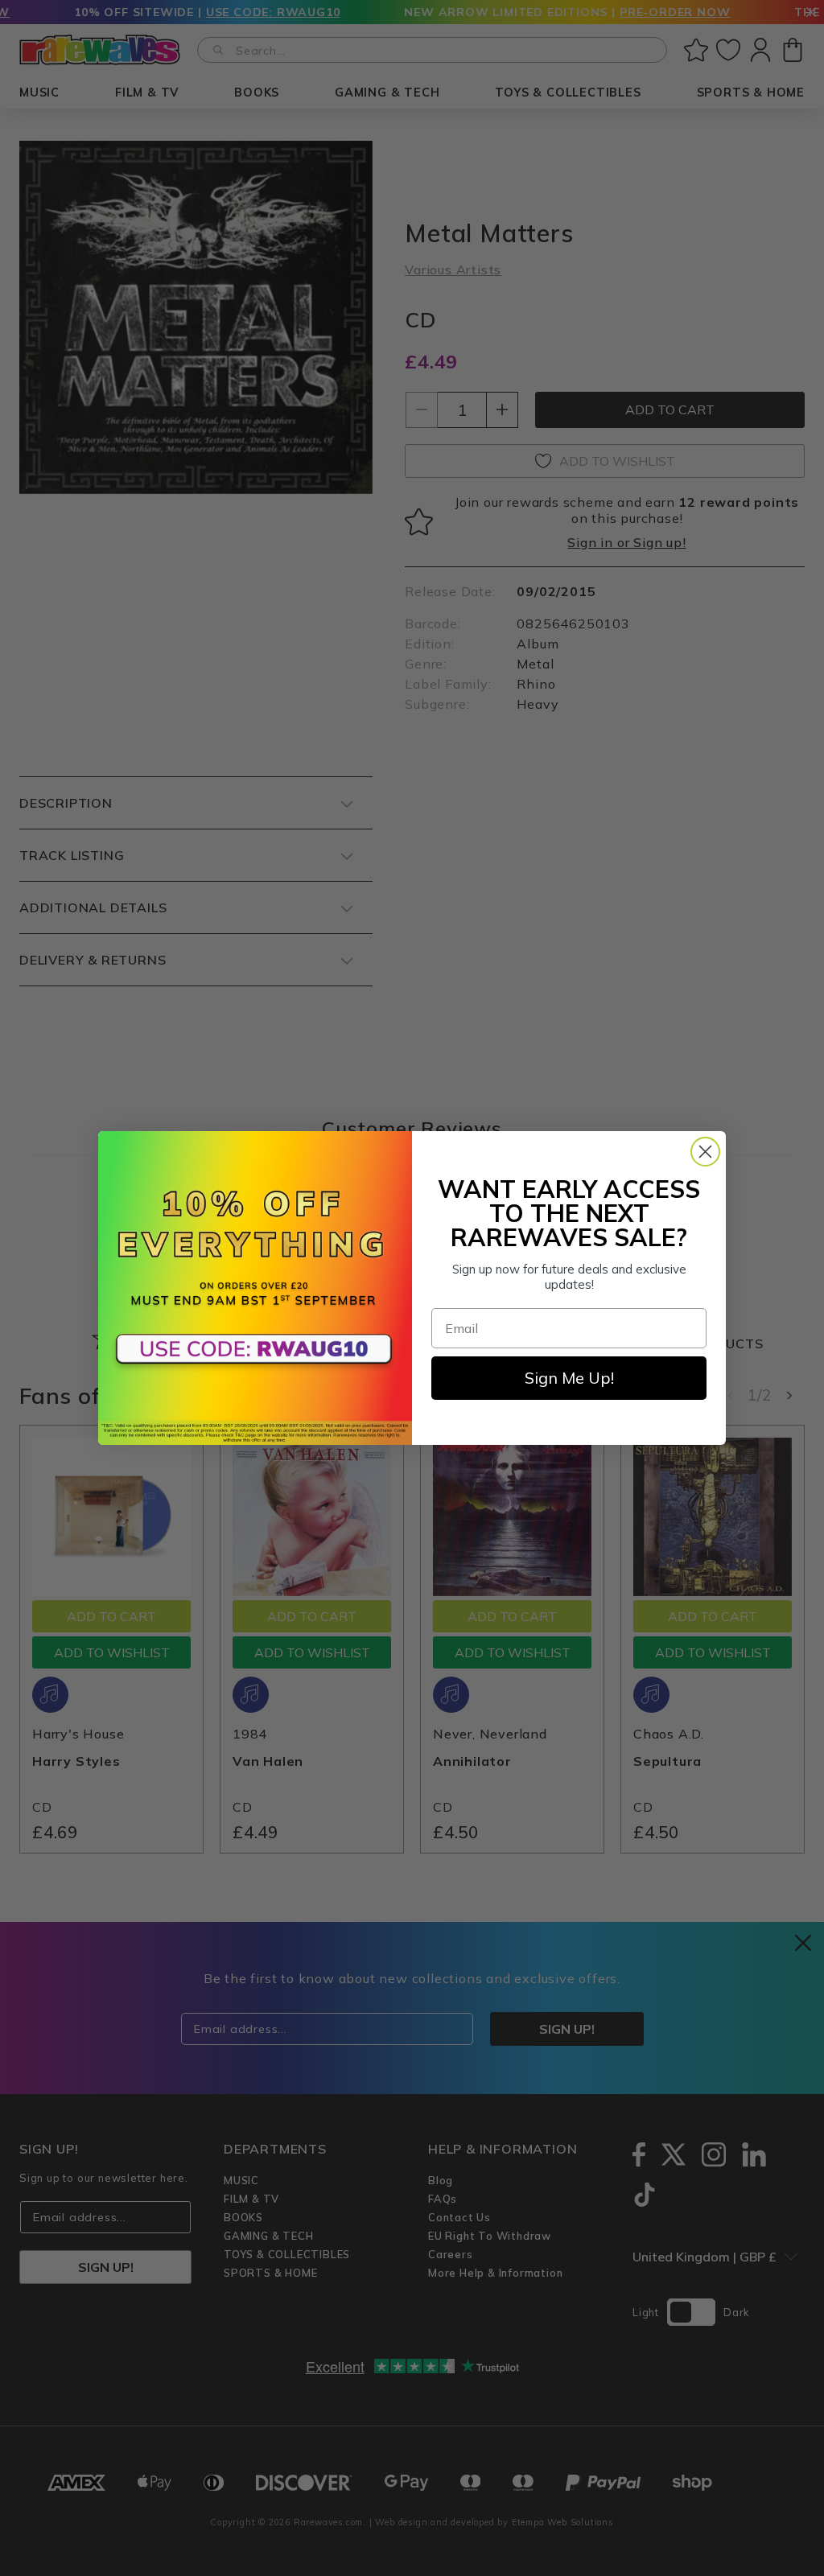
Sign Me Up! (569, 1378)
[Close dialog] (705, 1152)
